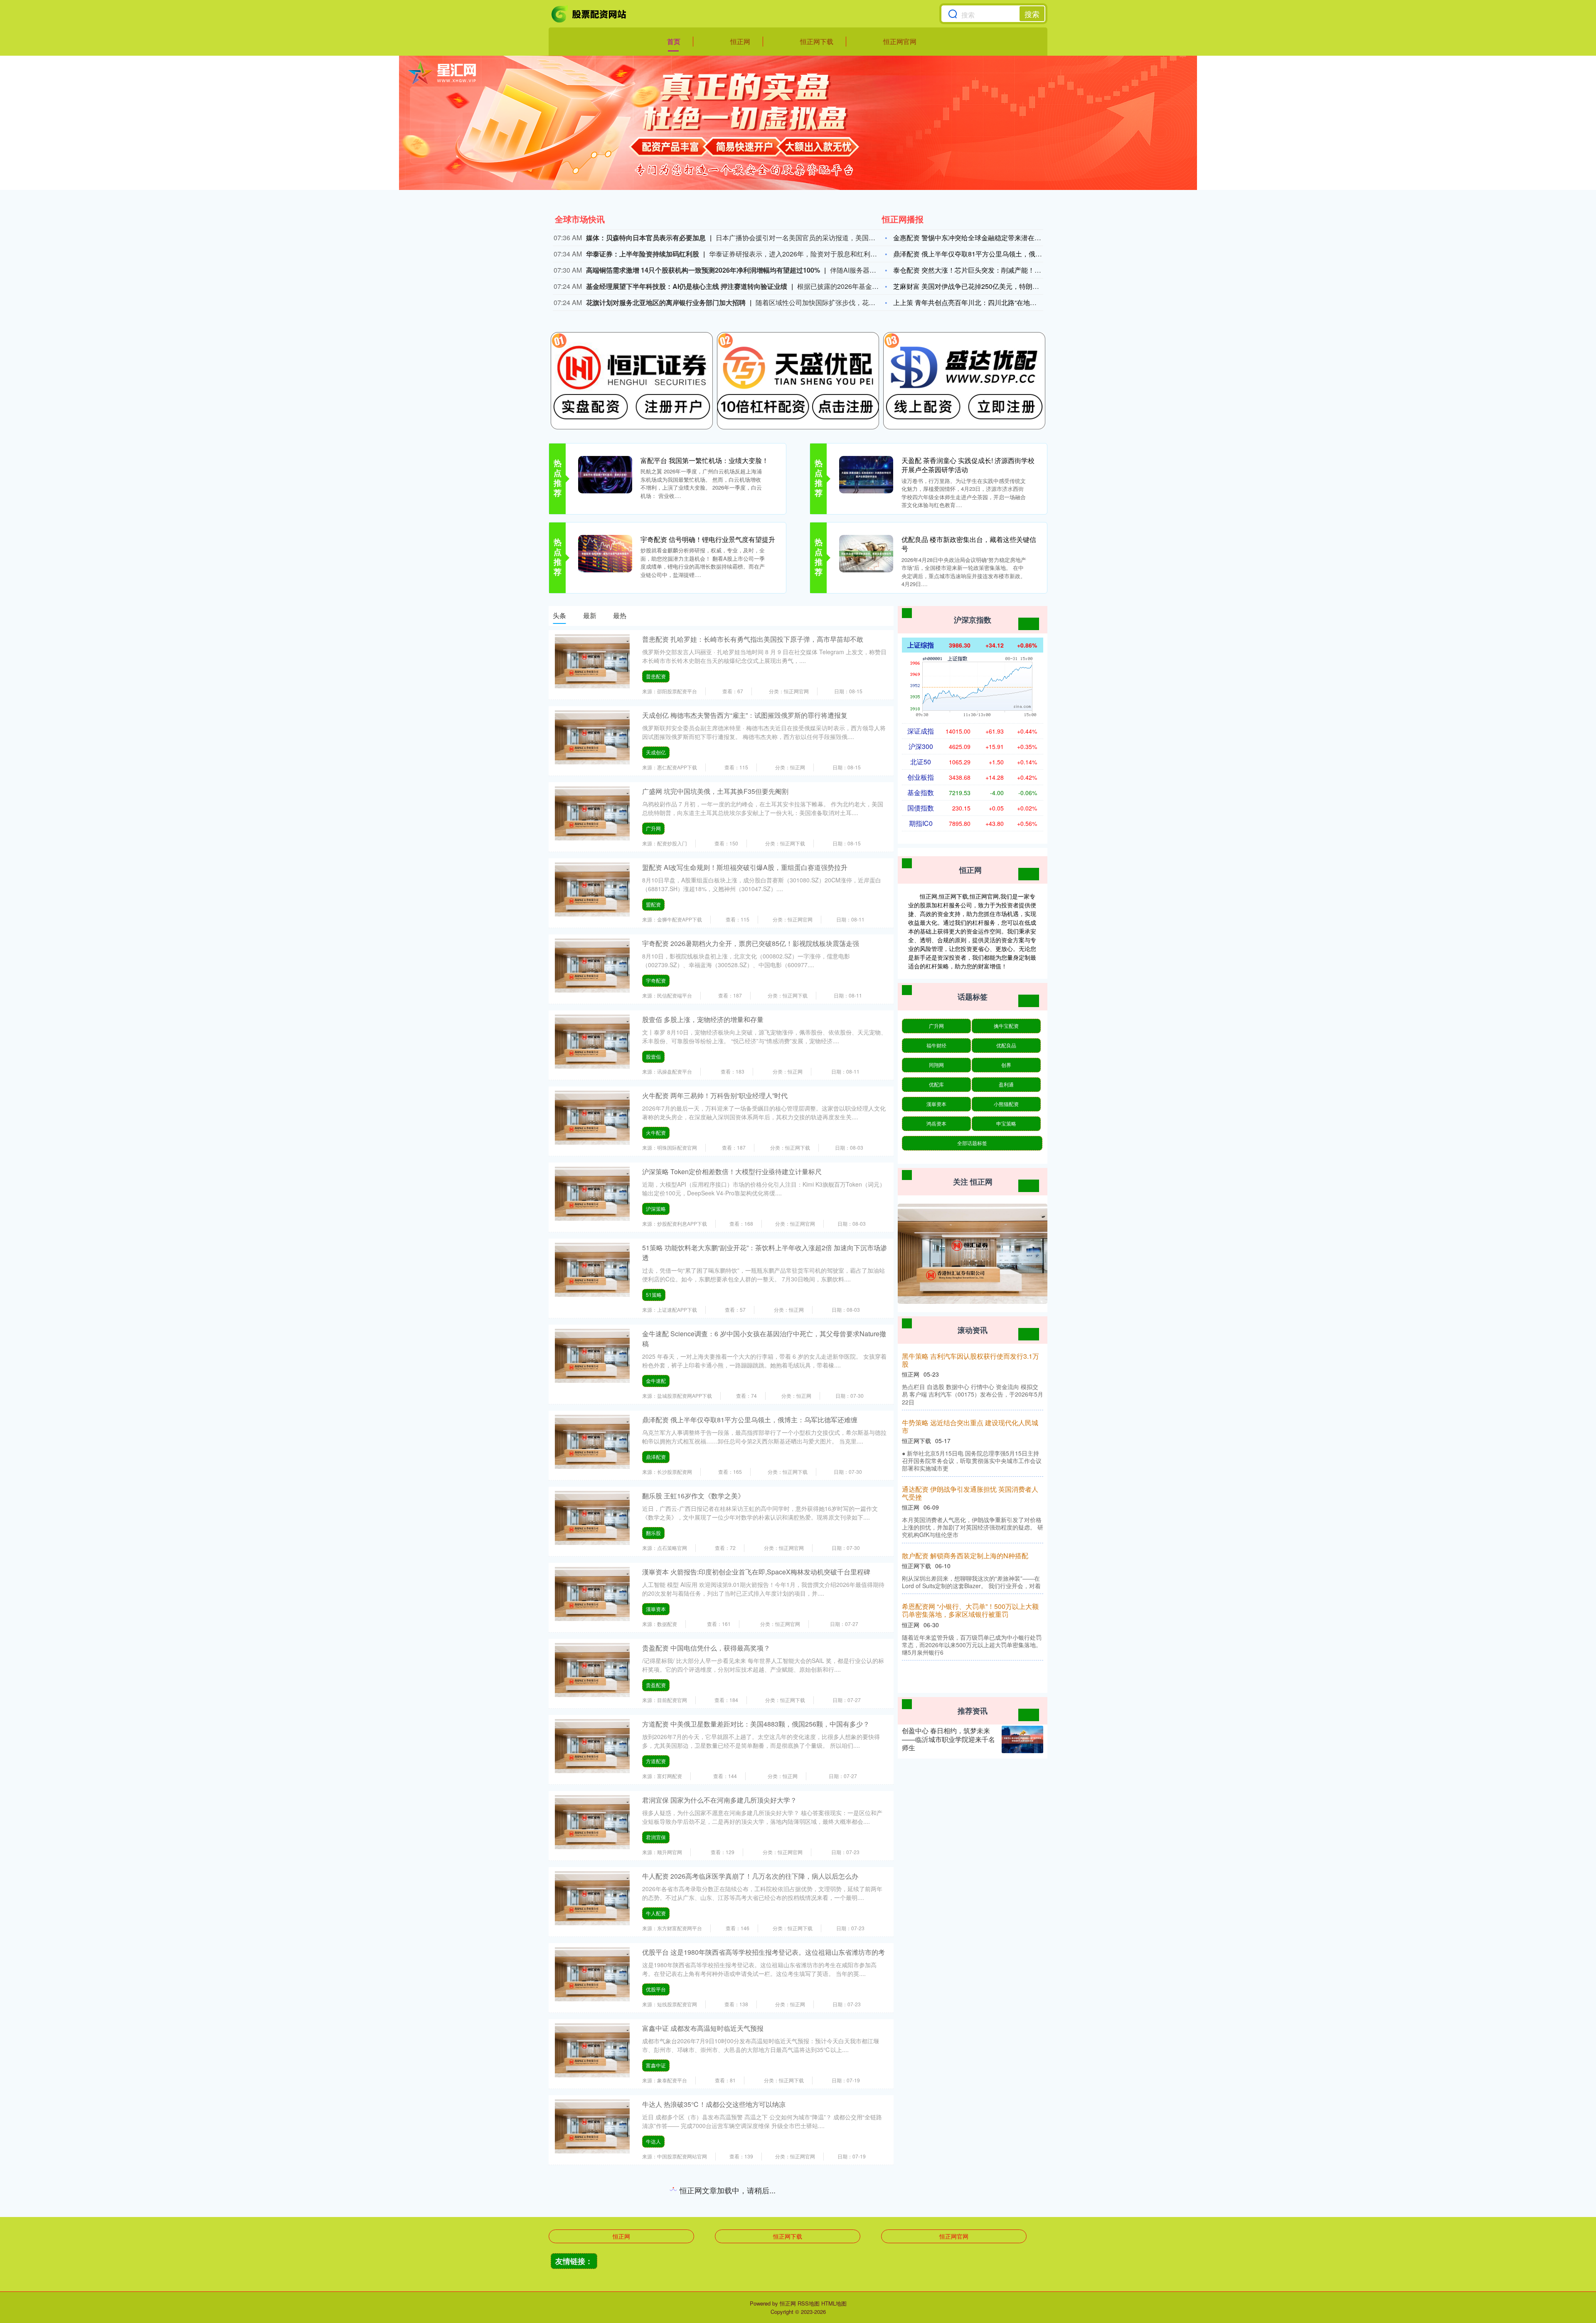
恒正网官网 (900, 41)
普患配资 (656, 676)
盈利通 (1006, 1084)
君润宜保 (656, 1837)
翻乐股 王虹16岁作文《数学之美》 (693, 1496)
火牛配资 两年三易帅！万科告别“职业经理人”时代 (715, 1095)
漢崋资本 (656, 1609)
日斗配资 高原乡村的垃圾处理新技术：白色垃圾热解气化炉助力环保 (975, 1542)
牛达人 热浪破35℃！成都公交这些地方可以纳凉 (714, 2104)
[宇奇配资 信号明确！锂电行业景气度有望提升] (605, 553)
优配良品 (1006, 1045)
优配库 (936, 1084)
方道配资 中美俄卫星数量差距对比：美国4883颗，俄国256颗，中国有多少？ (756, 1724)
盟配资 (653, 904)
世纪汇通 (656, 2293)
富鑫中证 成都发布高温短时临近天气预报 (703, 2028)
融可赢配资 (658, 2217)
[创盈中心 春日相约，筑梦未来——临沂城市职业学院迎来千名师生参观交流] (1022, 1740)
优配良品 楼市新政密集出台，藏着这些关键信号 (969, 544)
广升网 (653, 828)
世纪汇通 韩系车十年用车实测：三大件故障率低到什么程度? (731, 2256)
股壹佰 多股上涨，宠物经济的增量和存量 (703, 1019)
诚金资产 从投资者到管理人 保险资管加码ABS (972, 1481)
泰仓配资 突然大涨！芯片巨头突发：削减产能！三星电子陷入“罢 (988, 270)
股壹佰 (653, 1056)
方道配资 (656, 1761)
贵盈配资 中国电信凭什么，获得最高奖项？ (706, 1648)
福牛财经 (936, 1045)
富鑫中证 (656, 2065)
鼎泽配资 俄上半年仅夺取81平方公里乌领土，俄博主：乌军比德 (988, 254)
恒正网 (740, 41)
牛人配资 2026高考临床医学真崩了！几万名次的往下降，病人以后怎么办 (750, 1876)
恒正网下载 (817, 41)
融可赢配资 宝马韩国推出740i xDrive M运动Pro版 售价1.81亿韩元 (739, 2180)
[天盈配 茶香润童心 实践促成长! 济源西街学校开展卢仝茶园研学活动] (866, 474)
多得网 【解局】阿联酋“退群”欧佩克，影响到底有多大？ (972, 1418)
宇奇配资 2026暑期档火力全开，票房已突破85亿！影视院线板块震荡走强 (751, 943)
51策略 (654, 1295)
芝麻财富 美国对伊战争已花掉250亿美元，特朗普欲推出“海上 (984, 286)
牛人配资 (656, 1913)
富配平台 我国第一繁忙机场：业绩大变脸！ (704, 460)
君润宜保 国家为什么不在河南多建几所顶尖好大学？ (719, 1800)
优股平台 (656, 1989)
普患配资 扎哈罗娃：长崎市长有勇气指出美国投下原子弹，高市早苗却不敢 (753, 639)
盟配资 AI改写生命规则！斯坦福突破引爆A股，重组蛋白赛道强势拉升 (745, 867)
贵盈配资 (656, 1685)
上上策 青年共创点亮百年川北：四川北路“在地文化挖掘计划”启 (986, 302)
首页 (674, 41)
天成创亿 (656, 752)
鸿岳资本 (936, 1123)
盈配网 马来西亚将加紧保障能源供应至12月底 (970, 1356)
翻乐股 (653, 1533)
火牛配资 (656, 1132)
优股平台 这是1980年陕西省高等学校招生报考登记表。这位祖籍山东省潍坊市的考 (764, 1952)
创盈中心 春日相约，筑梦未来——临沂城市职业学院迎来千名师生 (948, 1739)
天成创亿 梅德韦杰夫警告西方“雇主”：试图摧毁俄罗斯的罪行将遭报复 (745, 715)
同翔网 (936, 1065)
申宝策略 (1006, 1123)
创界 (1006, 1065)
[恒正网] (589, 14)
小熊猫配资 (1006, 1104)
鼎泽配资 (656, 1457)
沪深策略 (656, 1208)
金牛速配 (656, 1381)
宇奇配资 (656, 980)
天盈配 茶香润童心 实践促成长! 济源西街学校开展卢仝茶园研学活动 (968, 465)
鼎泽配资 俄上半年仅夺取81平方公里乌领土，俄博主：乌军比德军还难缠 (750, 1420)
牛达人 (653, 2141)
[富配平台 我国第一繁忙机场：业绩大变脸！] (605, 474)
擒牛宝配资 (1006, 1026)
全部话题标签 (972, 1143)
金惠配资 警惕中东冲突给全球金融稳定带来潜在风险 (970, 238)
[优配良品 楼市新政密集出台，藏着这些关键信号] (866, 553)
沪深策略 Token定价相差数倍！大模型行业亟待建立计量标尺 (732, 1171)
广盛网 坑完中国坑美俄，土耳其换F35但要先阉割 (715, 791)
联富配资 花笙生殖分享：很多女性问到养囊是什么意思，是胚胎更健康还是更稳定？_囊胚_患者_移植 (975, 1611)
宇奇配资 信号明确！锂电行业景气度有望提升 (708, 539)
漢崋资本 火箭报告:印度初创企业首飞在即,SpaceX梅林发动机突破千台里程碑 (756, 1572)
